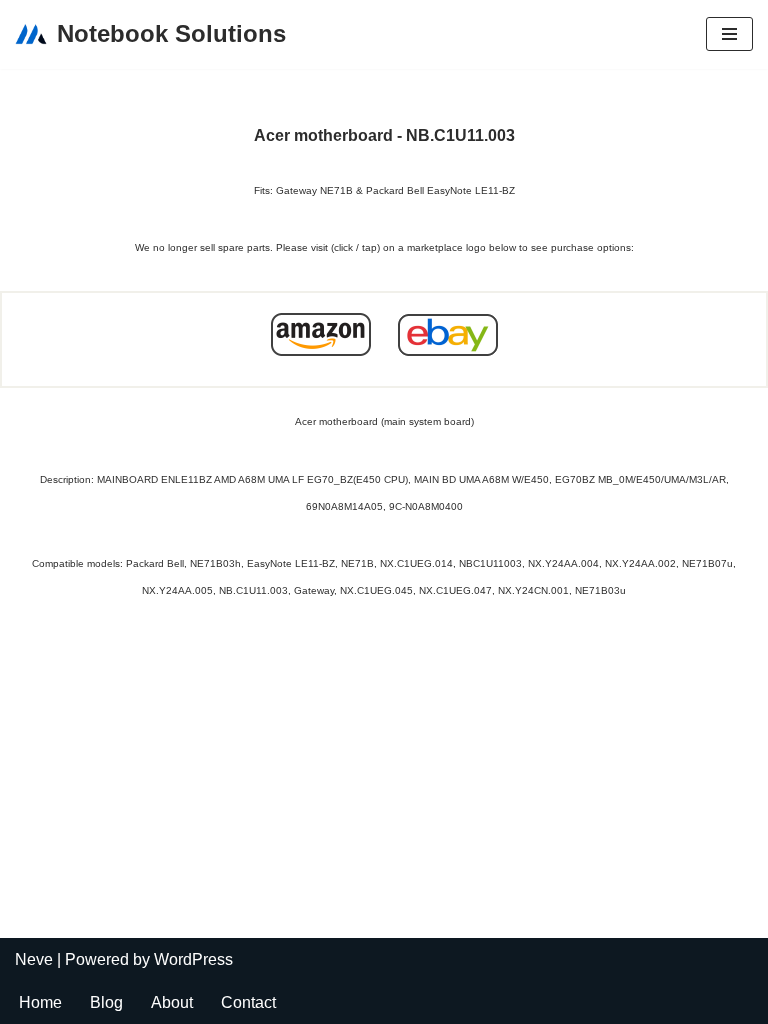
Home (40, 1002)
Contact (248, 1002)
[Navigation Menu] (729, 34)
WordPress (193, 959)
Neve (34, 959)
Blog (106, 1002)
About (172, 1002)
